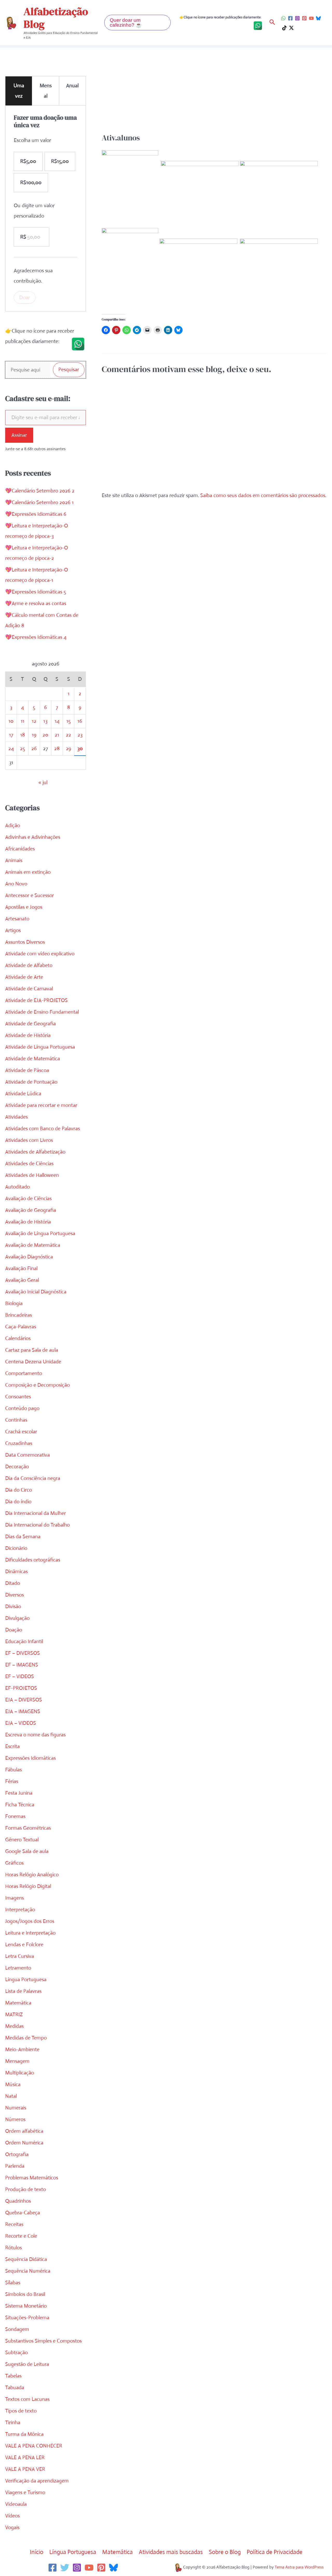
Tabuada (15, 2388)
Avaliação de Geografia (31, 1210)
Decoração (17, 1467)
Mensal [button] (46, 91)
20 (45, 735)
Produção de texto (26, 2189)
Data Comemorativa (27, 1455)
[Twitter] (65, 2568)
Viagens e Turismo (25, 2492)
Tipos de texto (21, 2411)
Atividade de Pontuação (31, 1082)
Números (15, 2119)
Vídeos (12, 2516)
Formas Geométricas (28, 1828)
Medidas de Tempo (26, 2038)
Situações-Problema (27, 2318)
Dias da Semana (23, 1537)
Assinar (19, 435)
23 (80, 735)
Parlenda (15, 2166)
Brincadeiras (19, 1315)
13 (45, 721)
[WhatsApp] (283, 18)
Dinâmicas (16, 1572)
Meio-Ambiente (22, 2049)
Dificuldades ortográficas (33, 1560)
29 (68, 749)
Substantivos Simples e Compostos (43, 2341)
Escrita (12, 1746)
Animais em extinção (28, 872)
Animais (14, 860)
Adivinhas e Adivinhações (33, 837)
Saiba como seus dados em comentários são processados (263, 495)
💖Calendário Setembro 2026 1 (39, 502)
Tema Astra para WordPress (299, 2567)
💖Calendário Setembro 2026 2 (40, 491)
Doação (14, 1630)
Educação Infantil (24, 1641)
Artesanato (17, 919)
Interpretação (20, 1910)
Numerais (16, 2108)
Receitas (14, 2224)
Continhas (16, 1420)
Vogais (12, 2527)
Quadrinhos (18, 2201)
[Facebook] (290, 18)
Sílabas (13, 2283)
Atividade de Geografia (30, 1024)
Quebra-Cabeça (23, 2213)
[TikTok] (284, 28)
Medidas (14, 2026)
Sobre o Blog (225, 2552)
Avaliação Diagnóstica (29, 1257)
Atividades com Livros (29, 1140)
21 (57, 735)
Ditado (13, 1583)
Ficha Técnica (20, 1805)
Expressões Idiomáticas (30, 1758)
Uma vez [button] (19, 91)
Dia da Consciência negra (33, 1478)
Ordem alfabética (24, 2131)
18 (23, 735)
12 (34, 721)
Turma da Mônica (24, 2434)
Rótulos (13, 2248)
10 (11, 721)
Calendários (18, 1338)
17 (11, 735)
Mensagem (17, 2061)
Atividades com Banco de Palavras (43, 1129)
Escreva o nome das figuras (35, 1735)
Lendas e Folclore (24, 1945)
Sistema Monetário (26, 2306)
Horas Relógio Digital (28, 1886)
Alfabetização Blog (56, 18)
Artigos (13, 930)
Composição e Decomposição (37, 1385)
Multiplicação (20, 2073)
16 (80, 721)
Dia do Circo (19, 1490)
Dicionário (16, 1548)
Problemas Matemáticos (32, 2178)
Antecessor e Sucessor (30, 895)
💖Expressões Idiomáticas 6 (36, 514)
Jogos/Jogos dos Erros (30, 1921)
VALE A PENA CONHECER (34, 2446)
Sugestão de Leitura (27, 2364)
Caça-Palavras (21, 1327)
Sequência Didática (26, 2259)
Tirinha (13, 2423)
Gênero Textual (22, 1840)
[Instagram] (297, 18)
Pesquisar (69, 370)
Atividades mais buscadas (171, 2552)
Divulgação (17, 1618)
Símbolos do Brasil (25, 2294)
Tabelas (13, 2376)
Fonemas (15, 1816)
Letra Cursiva (20, 1956)
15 (69, 721)
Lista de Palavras (23, 1991)
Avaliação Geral (22, 1280)
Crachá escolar (21, 1432)
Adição (13, 825)
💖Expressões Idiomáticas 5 (36, 592)
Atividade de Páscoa (27, 1070)
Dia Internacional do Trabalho (37, 1525)
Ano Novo (16, 884)
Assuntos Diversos (25, 942)
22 (68, 735)
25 (23, 749)
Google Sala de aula (27, 1851)
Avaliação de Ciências (28, 1198)
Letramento (18, 1968)
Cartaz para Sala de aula (32, 1350)
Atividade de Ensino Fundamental (42, 1012)
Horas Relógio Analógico (32, 1875)
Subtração (16, 2353)
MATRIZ (14, 2015)
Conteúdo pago (22, 1408)
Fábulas (13, 1770)
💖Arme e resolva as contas (36, 603)
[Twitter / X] (291, 28)
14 (57, 721)
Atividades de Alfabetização (35, 1152)
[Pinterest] (304, 18)
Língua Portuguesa (26, 1980)
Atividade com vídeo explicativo (40, 954)
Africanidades (20, 849)
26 (34, 749)
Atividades (16, 1117)
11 (23, 721)
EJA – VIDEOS (21, 1723)
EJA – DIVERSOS (24, 1700)
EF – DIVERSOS (23, 1653)
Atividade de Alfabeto (29, 965)
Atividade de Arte (24, 977)
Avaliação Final (21, 1268)
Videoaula (16, 2504)
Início (37, 2552)
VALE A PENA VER (25, 2469)
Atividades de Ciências (29, 1164)
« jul (43, 782)
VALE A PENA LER (25, 2457)
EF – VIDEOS (20, 1676)
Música (13, 2084)
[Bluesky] (318, 18)
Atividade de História (28, 1035)
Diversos (15, 1595)
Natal (11, 2096)
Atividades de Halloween (32, 1175)
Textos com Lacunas (27, 2399)
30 (80, 749)
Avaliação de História (28, 1222)
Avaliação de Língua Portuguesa (40, 1233)
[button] (137, 23)
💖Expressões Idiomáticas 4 (36, 637)
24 (11, 749)
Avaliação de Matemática (33, 1245)
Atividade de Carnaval (29, 989)
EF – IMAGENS (22, 1665)
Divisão (13, 1607)
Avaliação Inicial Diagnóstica (36, 1292)
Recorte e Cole (21, 2236)
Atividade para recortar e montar (41, 1105)
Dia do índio (18, 1502)
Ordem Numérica (24, 2143)
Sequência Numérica (28, 2271)
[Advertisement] (214, 94)
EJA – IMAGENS (23, 1711)
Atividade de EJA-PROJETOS (36, 1000)
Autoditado (18, 1187)
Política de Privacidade (275, 2552)
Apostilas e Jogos (24, 907)
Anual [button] (72, 86)
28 (57, 749)
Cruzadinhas (19, 1443)
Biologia (14, 1303)
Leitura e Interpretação (30, 1933)
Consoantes (18, 1397)
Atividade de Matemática (33, 1059)
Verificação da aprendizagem (37, 2481)
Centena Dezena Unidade (33, 1362)
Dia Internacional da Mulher (36, 1513)
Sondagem (17, 2329)
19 (34, 735)
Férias (12, 1781)
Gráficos (14, 1863)
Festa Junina (19, 1793)
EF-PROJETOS (21, 1688)
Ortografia (17, 2154)
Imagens (15, 1898)
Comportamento (24, 1373)
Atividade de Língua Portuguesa (40, 1047)
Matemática (18, 2003)
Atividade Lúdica (23, 1094)
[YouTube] (311, 18)
